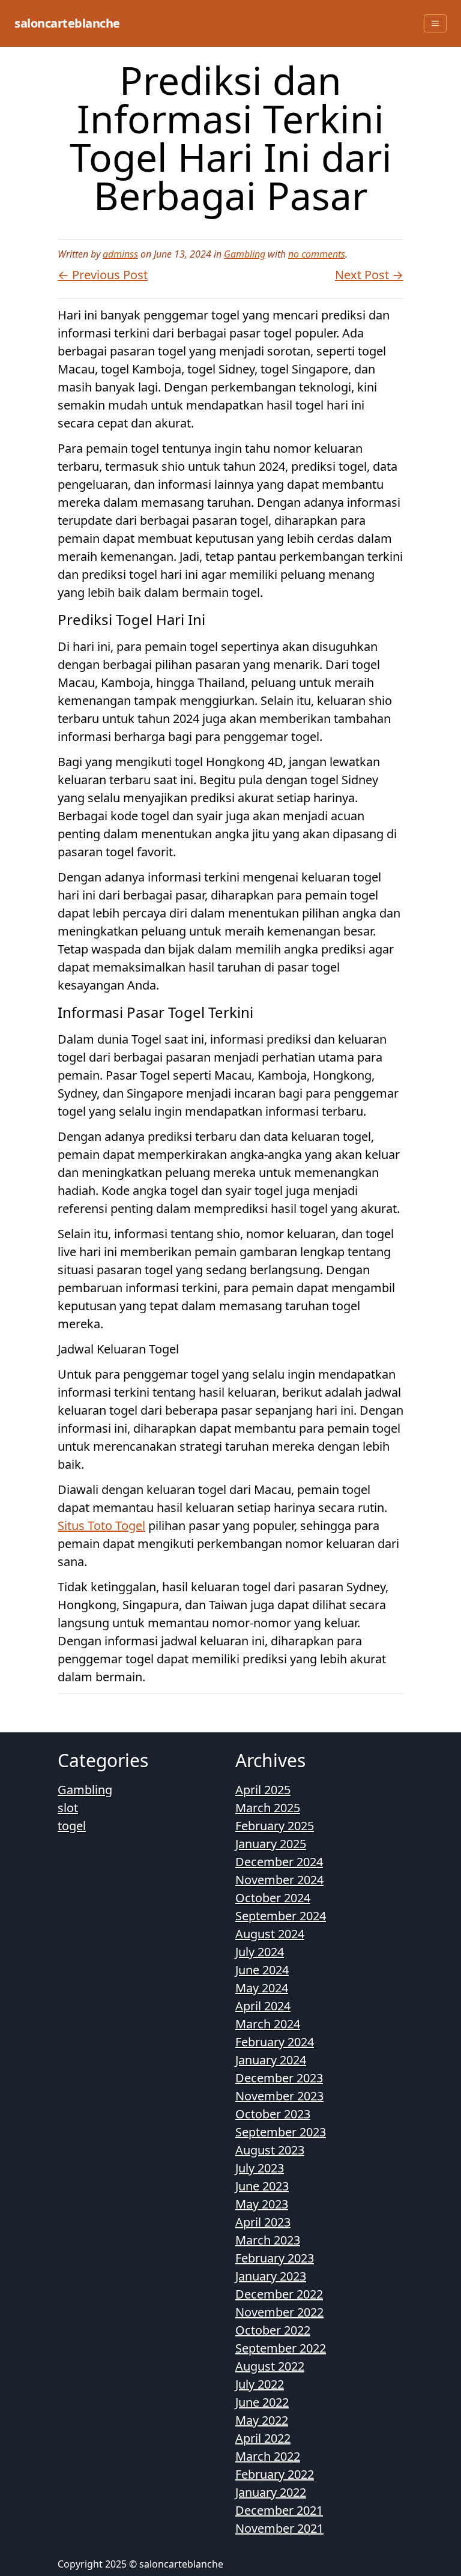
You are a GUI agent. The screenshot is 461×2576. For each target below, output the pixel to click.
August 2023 (270, 2150)
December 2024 (279, 1862)
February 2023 (275, 2258)
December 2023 (279, 2078)
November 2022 (279, 2312)
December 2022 (279, 2294)
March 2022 (268, 2456)
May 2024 (262, 1988)
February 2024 (275, 2042)
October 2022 (273, 2330)
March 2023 (268, 2240)
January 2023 (271, 2276)
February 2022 (275, 2474)
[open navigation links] (435, 23)
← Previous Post (103, 275)
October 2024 (273, 1898)
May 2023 (262, 2204)
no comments (317, 254)
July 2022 (260, 2384)
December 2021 (279, 2510)
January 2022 (271, 2492)
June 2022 (262, 2402)
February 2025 (275, 1826)
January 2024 (271, 2060)
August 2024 (270, 1934)
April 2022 (263, 2438)
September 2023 (281, 2132)
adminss (120, 254)
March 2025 (268, 1808)
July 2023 (260, 2168)
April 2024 (263, 2006)
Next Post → (369, 275)
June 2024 (262, 1970)
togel (72, 1826)
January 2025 (271, 1844)
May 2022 (262, 2420)
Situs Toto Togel (101, 1525)
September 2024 (281, 1916)
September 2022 (281, 2348)
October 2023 (273, 2114)
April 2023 (263, 2222)
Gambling (245, 254)
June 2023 (262, 2186)
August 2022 (270, 2366)
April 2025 (263, 1790)
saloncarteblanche (67, 23)
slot (68, 1808)
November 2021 (279, 2528)
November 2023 (279, 2096)
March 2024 (268, 2024)
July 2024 (260, 1952)
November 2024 (279, 1880)
